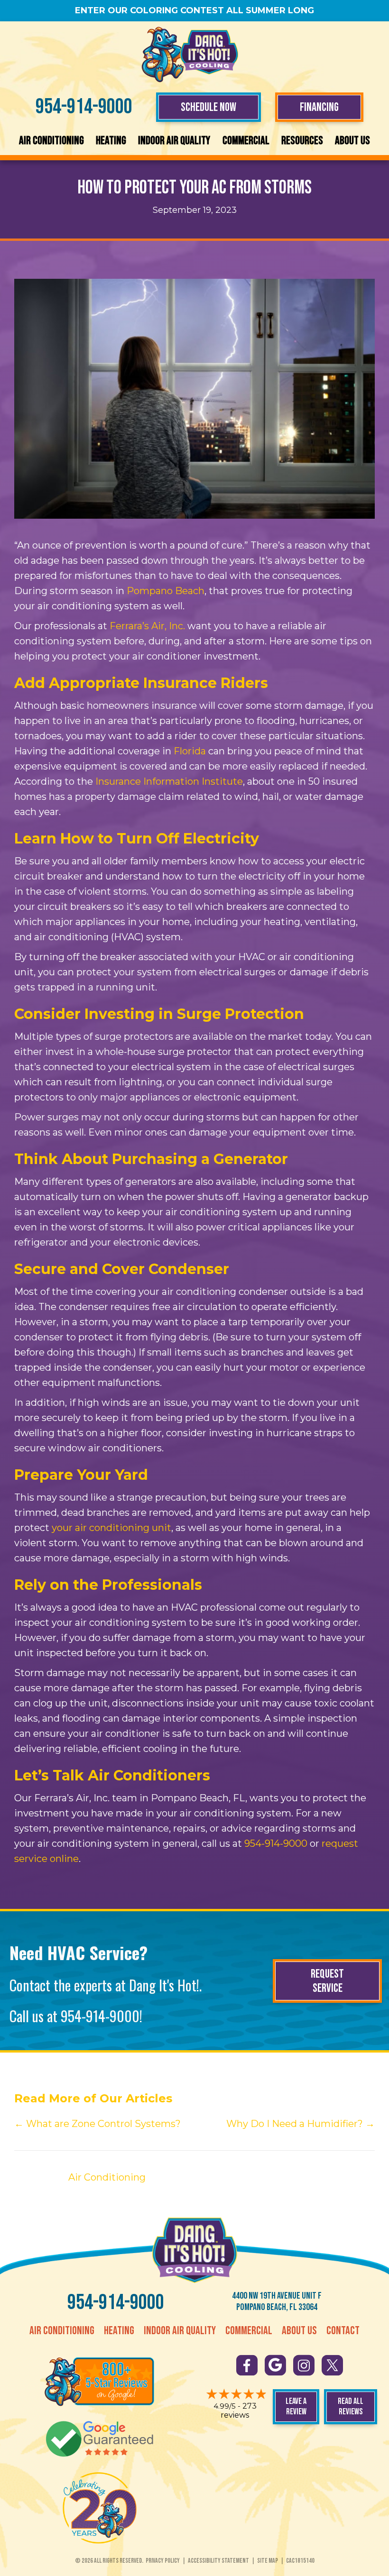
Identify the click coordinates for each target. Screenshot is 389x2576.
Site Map (268, 2561)
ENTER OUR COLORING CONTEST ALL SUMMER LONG (194, 10)
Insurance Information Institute (169, 781)
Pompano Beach (166, 591)
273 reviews (239, 2411)
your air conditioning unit (111, 1528)
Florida (190, 751)
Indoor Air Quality (174, 141)
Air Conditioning (51, 141)
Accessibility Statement (218, 2561)
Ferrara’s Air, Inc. (147, 626)
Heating (111, 141)
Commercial (246, 141)
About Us (352, 141)
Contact (343, 2331)
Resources (302, 141)
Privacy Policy (163, 2561)
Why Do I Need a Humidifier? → (301, 2124)
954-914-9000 (84, 107)
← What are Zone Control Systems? (97, 2124)
